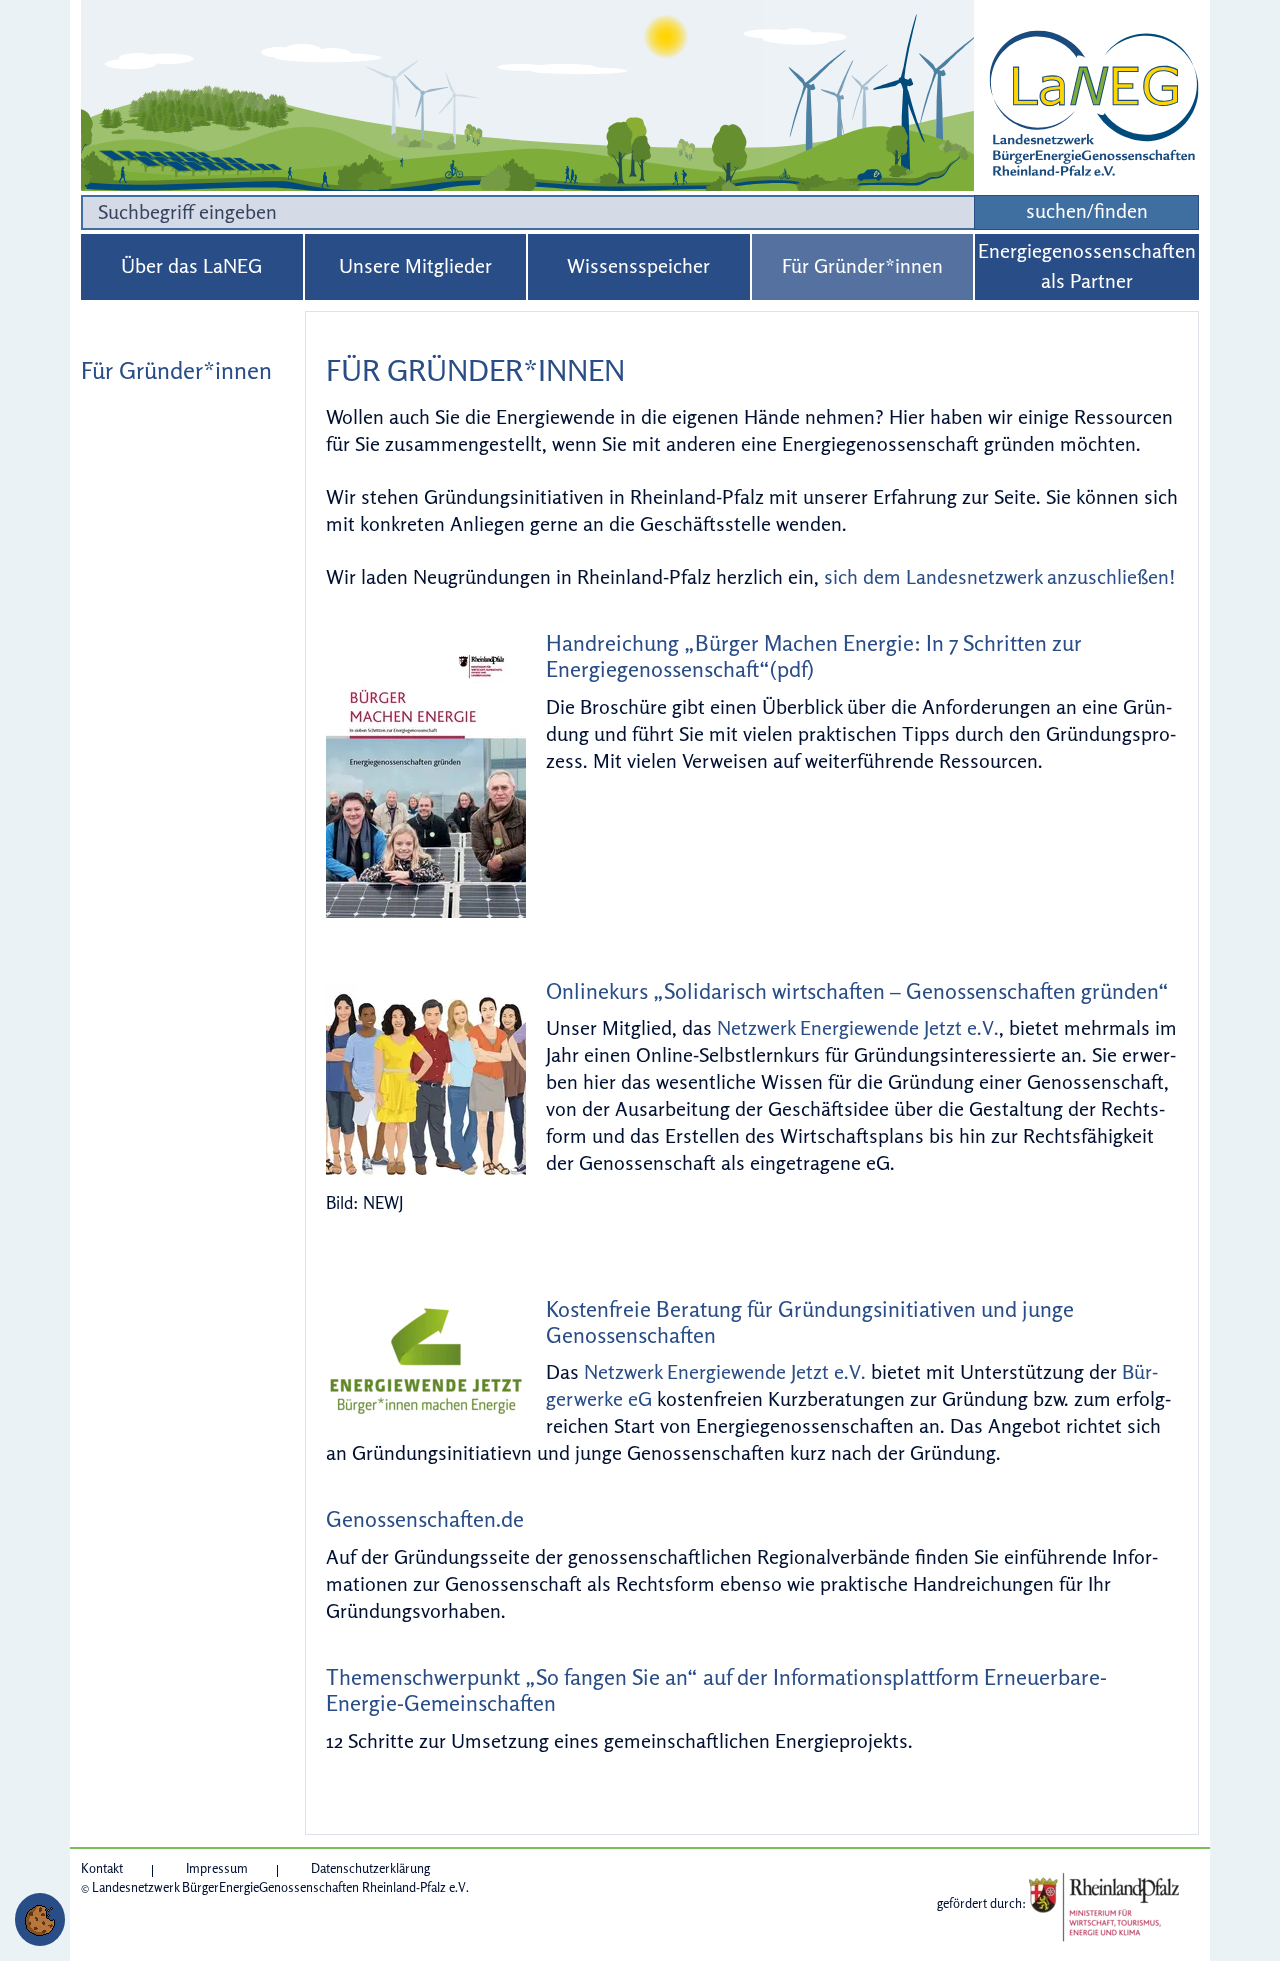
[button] (40, 1919)
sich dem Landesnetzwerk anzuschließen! (1000, 576)
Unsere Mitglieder (415, 265)
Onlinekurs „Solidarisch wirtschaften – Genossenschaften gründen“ (857, 991)
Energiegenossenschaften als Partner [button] (1087, 265)
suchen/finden (1087, 210)
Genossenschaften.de (425, 1519)
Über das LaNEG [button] (191, 265)
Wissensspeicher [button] (638, 265)
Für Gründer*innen (862, 265)
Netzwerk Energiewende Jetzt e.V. (858, 1027)
